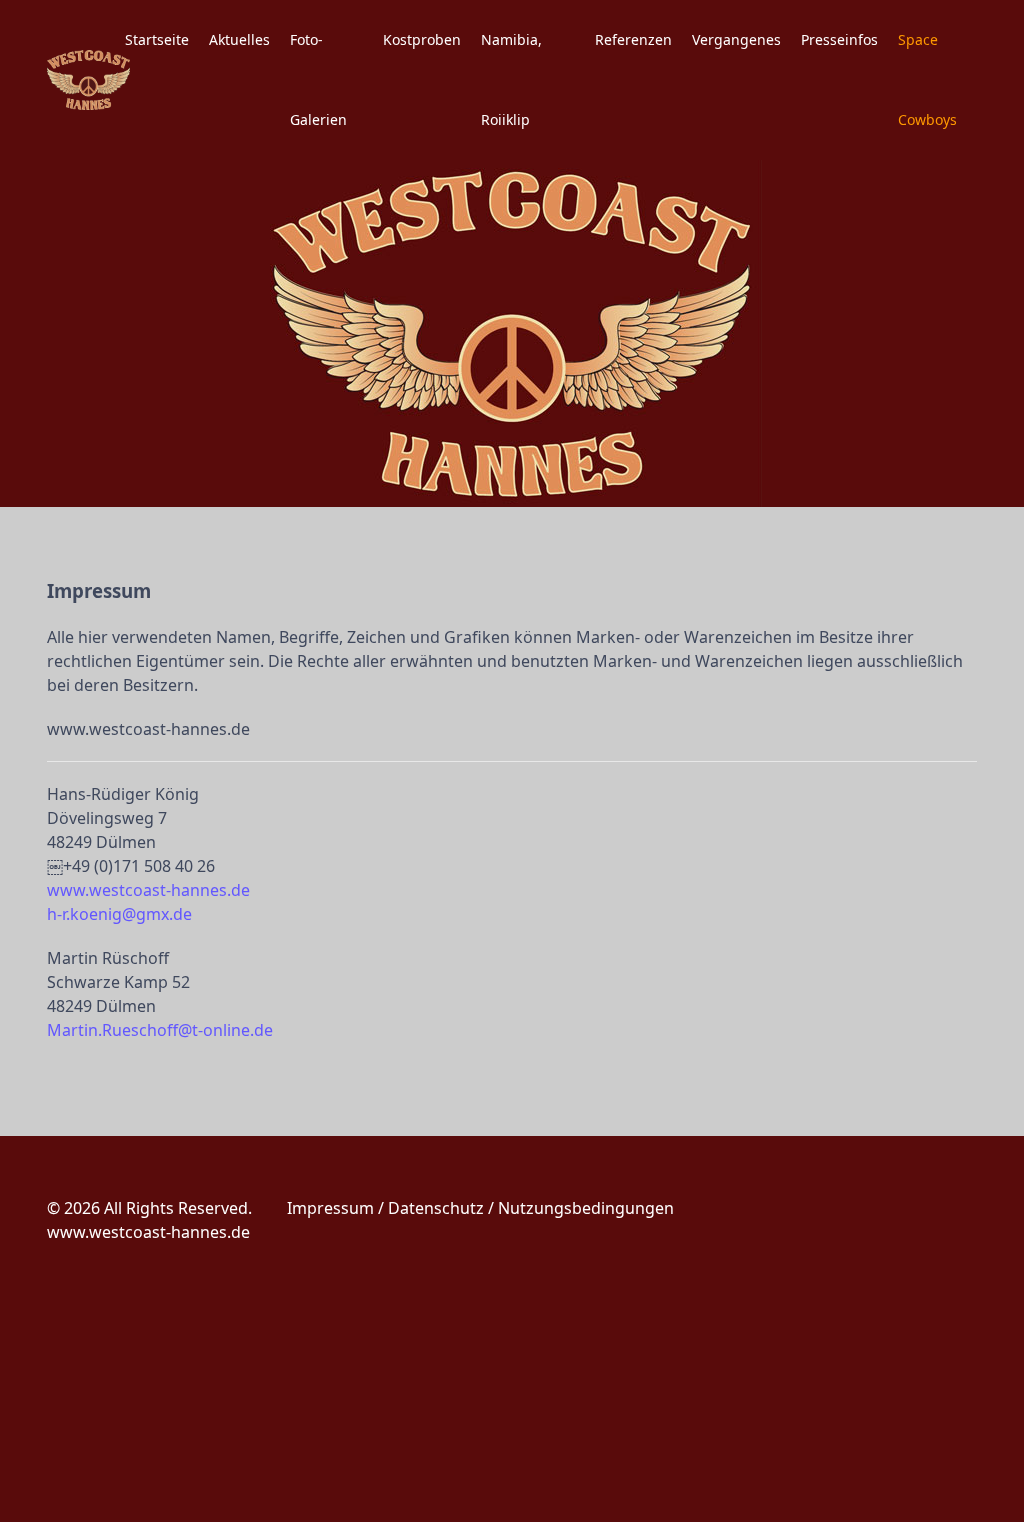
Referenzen (633, 39)
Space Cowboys (927, 79)
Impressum (330, 1208)
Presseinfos (839, 39)
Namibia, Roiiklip (511, 79)
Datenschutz (436, 1208)
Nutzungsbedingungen (586, 1208)
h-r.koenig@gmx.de (119, 914)
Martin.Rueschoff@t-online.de (160, 1030)
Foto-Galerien (318, 79)
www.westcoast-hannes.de (148, 890)
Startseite (157, 39)
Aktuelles (239, 39)
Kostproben (422, 39)
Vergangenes (736, 39)
